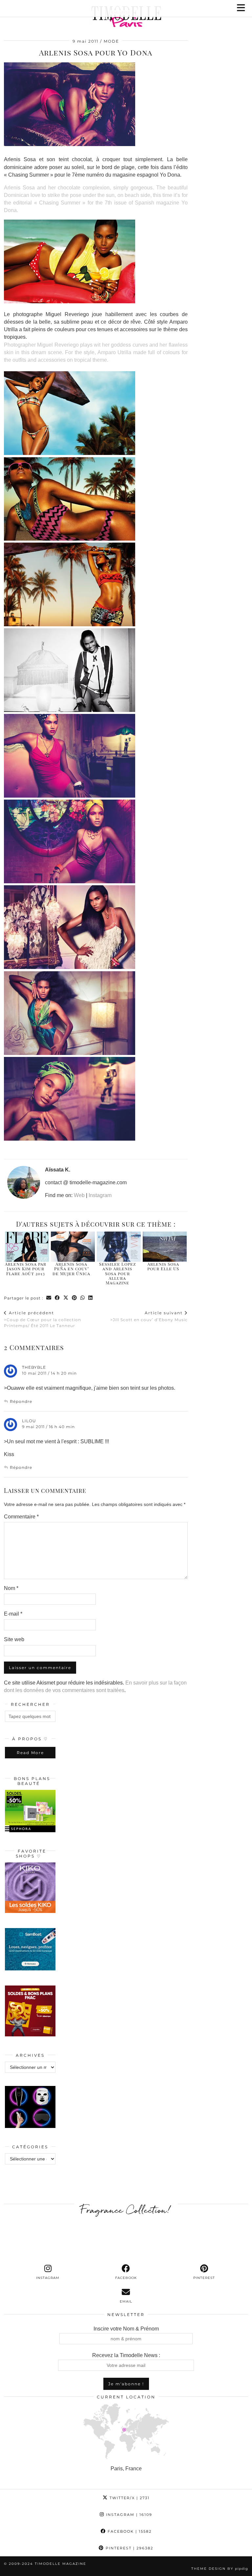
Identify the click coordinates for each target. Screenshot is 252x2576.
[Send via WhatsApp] (83, 1298)
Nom (11, 1588)
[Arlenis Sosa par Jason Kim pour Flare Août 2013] (27, 1247)
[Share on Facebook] (57, 1298)
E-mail (13, 1614)
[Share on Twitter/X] (66, 1298)
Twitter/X (129, 2498)
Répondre (21, 1401)
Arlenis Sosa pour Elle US (163, 1266)
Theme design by (220, 2569)
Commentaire (21, 1517)
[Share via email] (49, 1298)
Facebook (129, 2531)
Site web (14, 1639)
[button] (243, 8)
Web (79, 1195)
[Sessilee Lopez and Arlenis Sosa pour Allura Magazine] (119, 1247)
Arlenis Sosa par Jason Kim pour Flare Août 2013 (26, 1269)
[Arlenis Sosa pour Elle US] (165, 1247)
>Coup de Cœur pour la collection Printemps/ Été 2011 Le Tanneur (42, 1319)
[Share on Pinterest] (74, 1298)
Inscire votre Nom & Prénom (126, 2329)
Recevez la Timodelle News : (126, 2355)
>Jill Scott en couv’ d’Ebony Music (149, 1316)
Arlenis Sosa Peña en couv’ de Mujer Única (71, 1269)
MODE (111, 41)
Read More (30, 1753)
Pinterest (129, 2548)
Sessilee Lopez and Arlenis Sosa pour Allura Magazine (117, 1273)
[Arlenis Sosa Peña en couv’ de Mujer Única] (73, 1247)
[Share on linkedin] (91, 1298)
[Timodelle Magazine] (126, 18)
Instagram (100, 1195)
